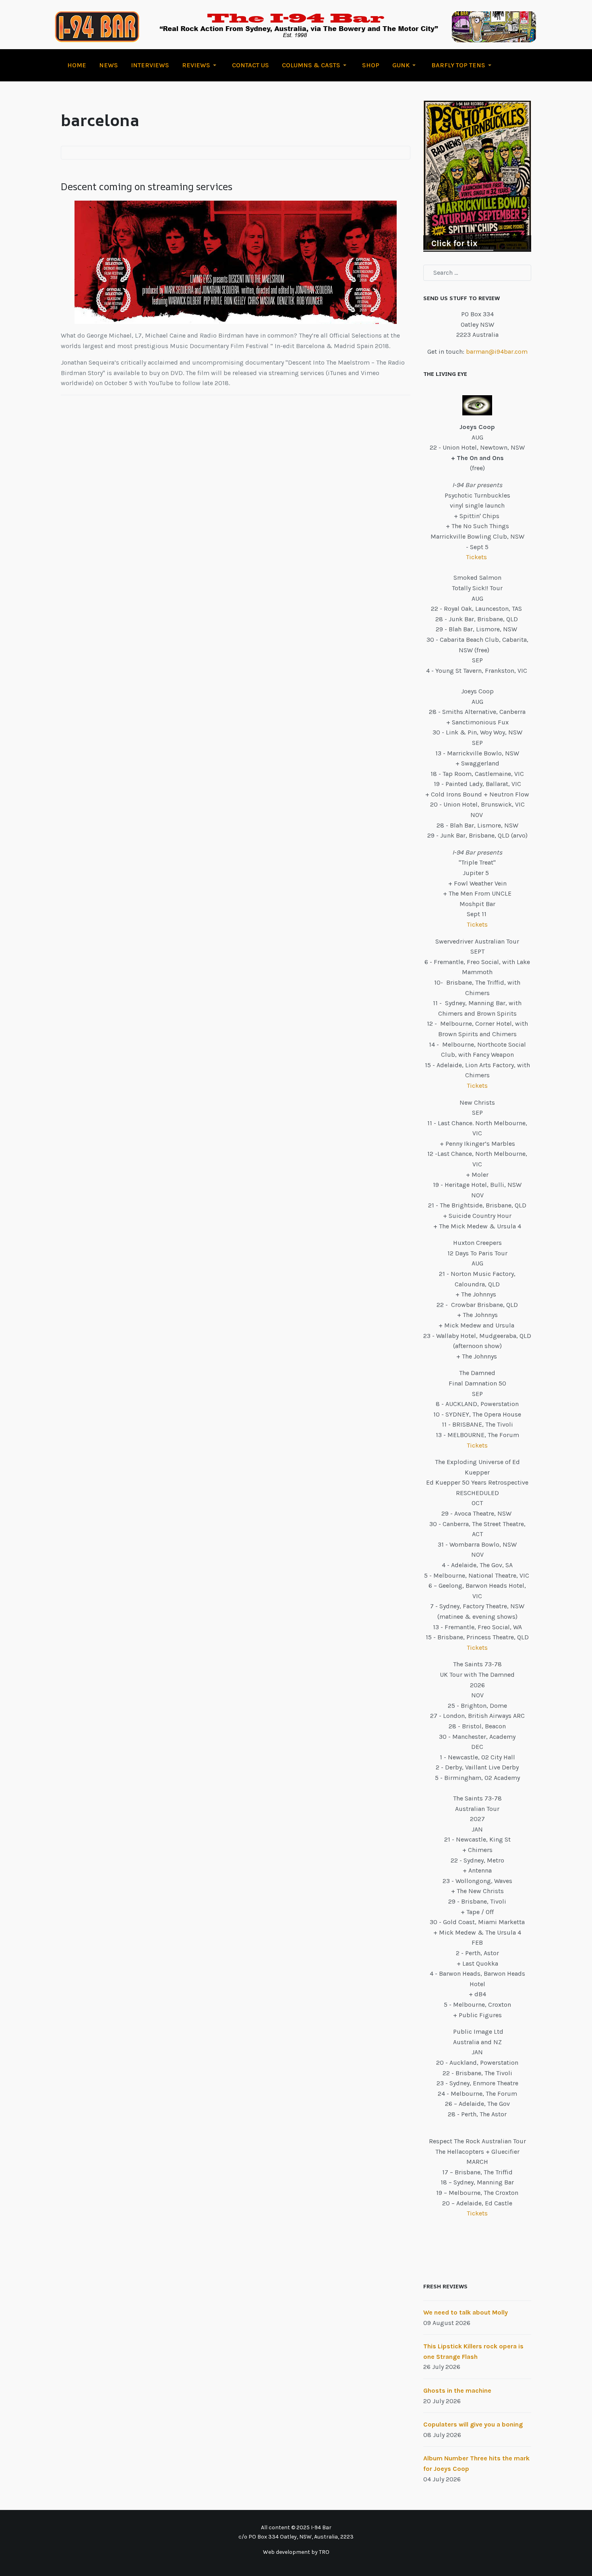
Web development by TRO (296, 2552)
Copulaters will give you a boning (473, 2424)
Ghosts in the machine (457, 2390)
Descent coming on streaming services (147, 187)
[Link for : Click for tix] (477, 176)
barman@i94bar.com (497, 352)
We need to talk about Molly (466, 2312)
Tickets (477, 557)
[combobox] (477, 273)
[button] (201, 65)
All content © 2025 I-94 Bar (296, 2527)
